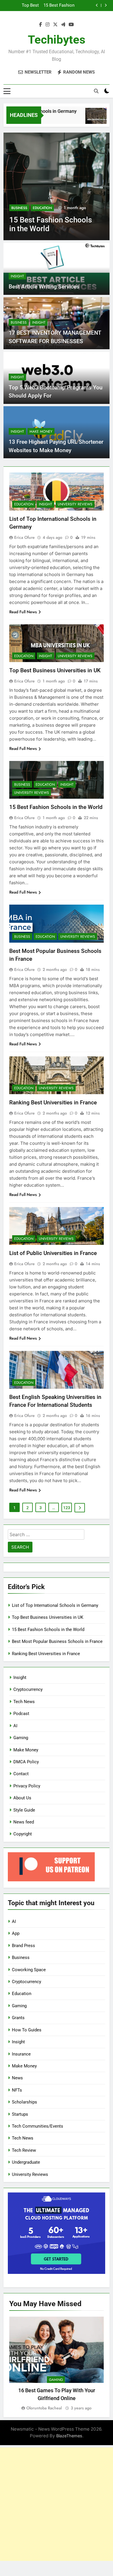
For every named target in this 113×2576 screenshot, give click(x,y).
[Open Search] (96, 91)
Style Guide (24, 1810)
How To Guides (27, 2030)
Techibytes (57, 40)
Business (19, 208)
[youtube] (71, 25)
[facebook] (41, 25)
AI (15, 1726)
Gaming (21, 1738)
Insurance (21, 2054)
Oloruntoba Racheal (44, 2408)
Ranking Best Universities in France (53, 1102)
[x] (55, 25)
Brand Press (23, 1946)
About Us (22, 1798)
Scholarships (24, 2102)
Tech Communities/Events (38, 2126)
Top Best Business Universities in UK (55, 670)
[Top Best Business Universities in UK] (87, 119)
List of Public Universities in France (53, 1253)
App (16, 1933)
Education (42, 208)
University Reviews (75, 504)
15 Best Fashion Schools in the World (56, 807)
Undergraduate (26, 2162)
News (17, 2078)
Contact (21, 1774)
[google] (63, 25)
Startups (20, 2114)
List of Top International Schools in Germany (55, 1605)
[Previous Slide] (97, 5)
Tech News (24, 1702)
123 (67, 1508)
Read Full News (23, 612)
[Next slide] (106, 5)
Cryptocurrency (28, 1689)
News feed (24, 1822)
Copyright (23, 1834)
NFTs (17, 2090)
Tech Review (24, 2150)
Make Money (41, 432)
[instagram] (48, 25)
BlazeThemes (69, 2436)
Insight (17, 276)
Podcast (21, 1714)
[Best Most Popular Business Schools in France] (57, 186)
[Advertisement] (57, 2504)
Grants (18, 2018)
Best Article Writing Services (44, 287)
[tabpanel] (57, 2364)
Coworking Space (29, 1970)
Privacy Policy (27, 1786)
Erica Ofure (24, 537)
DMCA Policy (26, 1762)
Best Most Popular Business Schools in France (55, 6)
